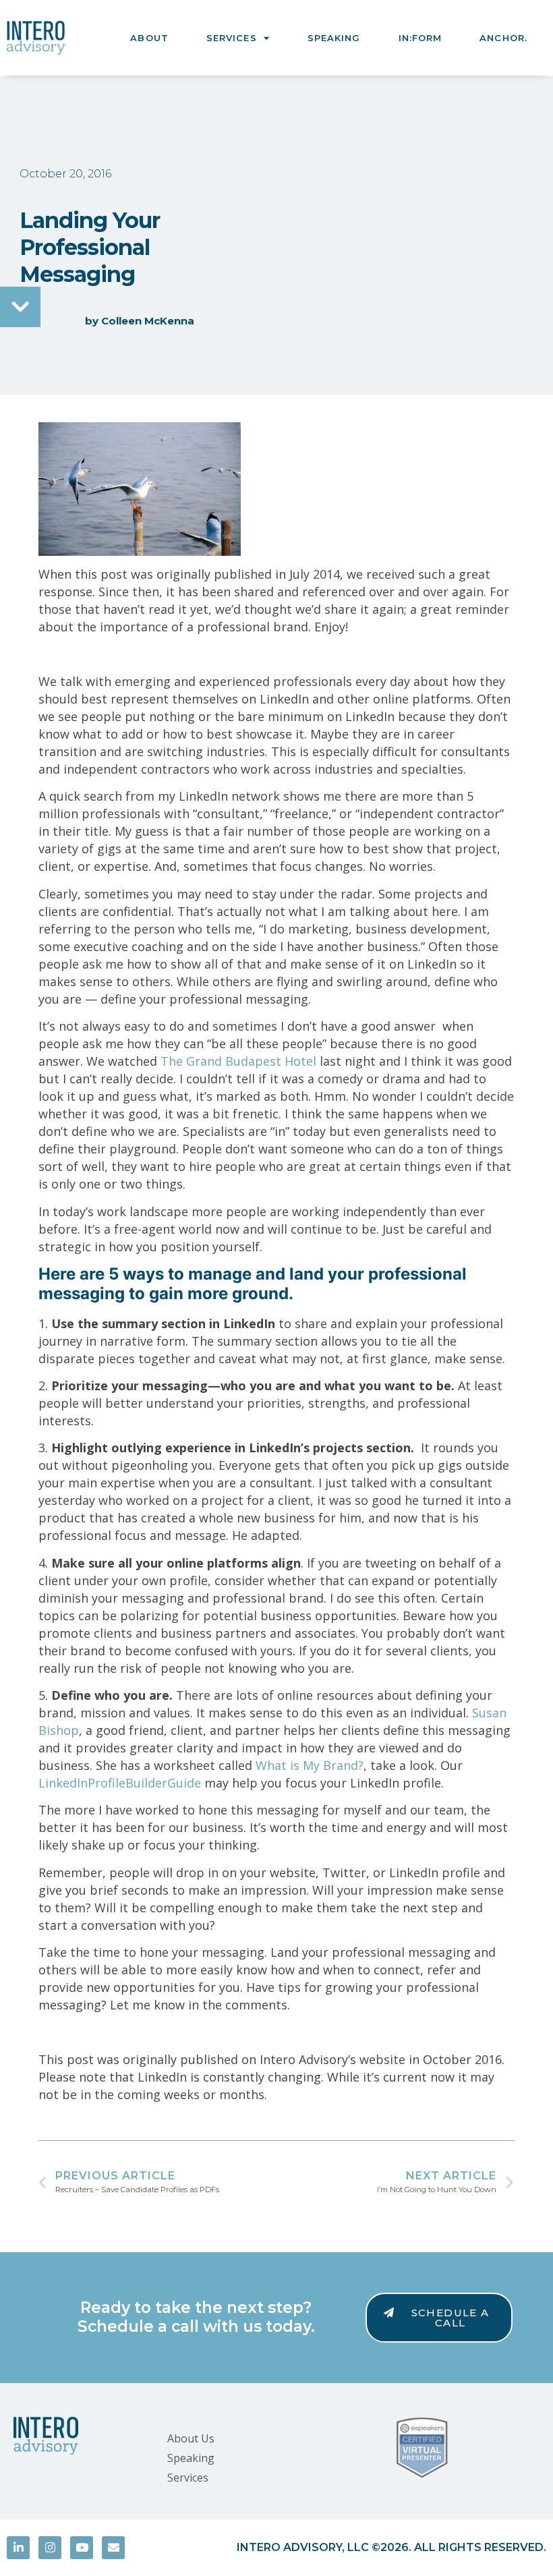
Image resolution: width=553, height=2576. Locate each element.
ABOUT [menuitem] (149, 38)
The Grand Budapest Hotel (238, 1061)
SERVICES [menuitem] (232, 38)
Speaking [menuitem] (191, 2458)
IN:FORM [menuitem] (420, 38)
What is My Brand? (310, 1765)
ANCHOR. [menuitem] (503, 38)
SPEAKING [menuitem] (334, 38)
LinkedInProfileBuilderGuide (120, 1783)
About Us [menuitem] (191, 2438)
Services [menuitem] (188, 2478)
